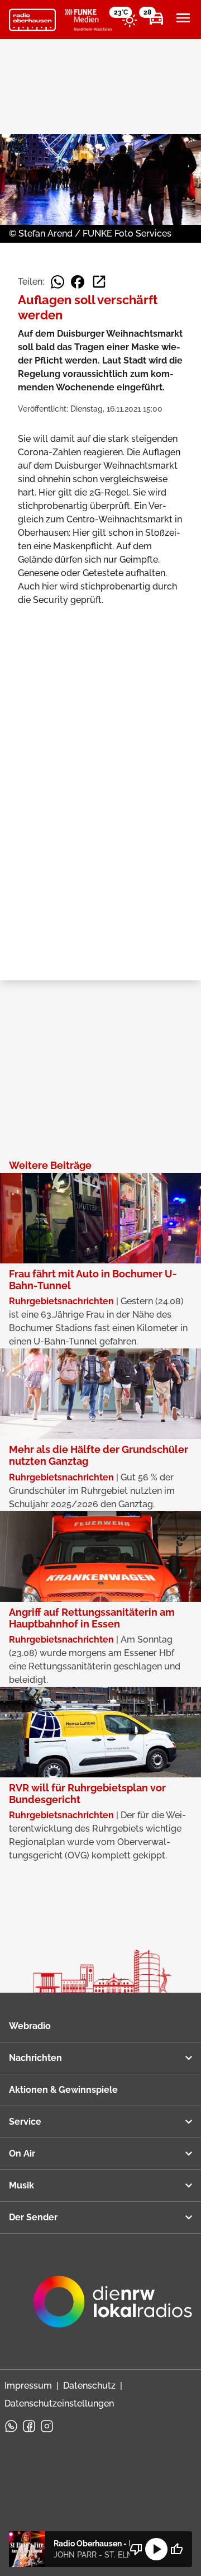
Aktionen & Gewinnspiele (63, 2090)
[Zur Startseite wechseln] (32, 20)
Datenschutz (89, 2386)
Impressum (28, 2386)
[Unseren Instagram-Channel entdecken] (47, 2426)
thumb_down (136, 2549)
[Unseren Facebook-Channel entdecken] (29, 2426)
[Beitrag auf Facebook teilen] (78, 282)
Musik (21, 2185)
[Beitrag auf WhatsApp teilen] (58, 282)
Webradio (30, 2026)
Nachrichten (35, 2058)
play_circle (156, 2549)
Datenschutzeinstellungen (59, 2403)
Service (25, 2122)
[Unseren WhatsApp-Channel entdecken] (11, 2426)
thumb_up (176, 2549)
